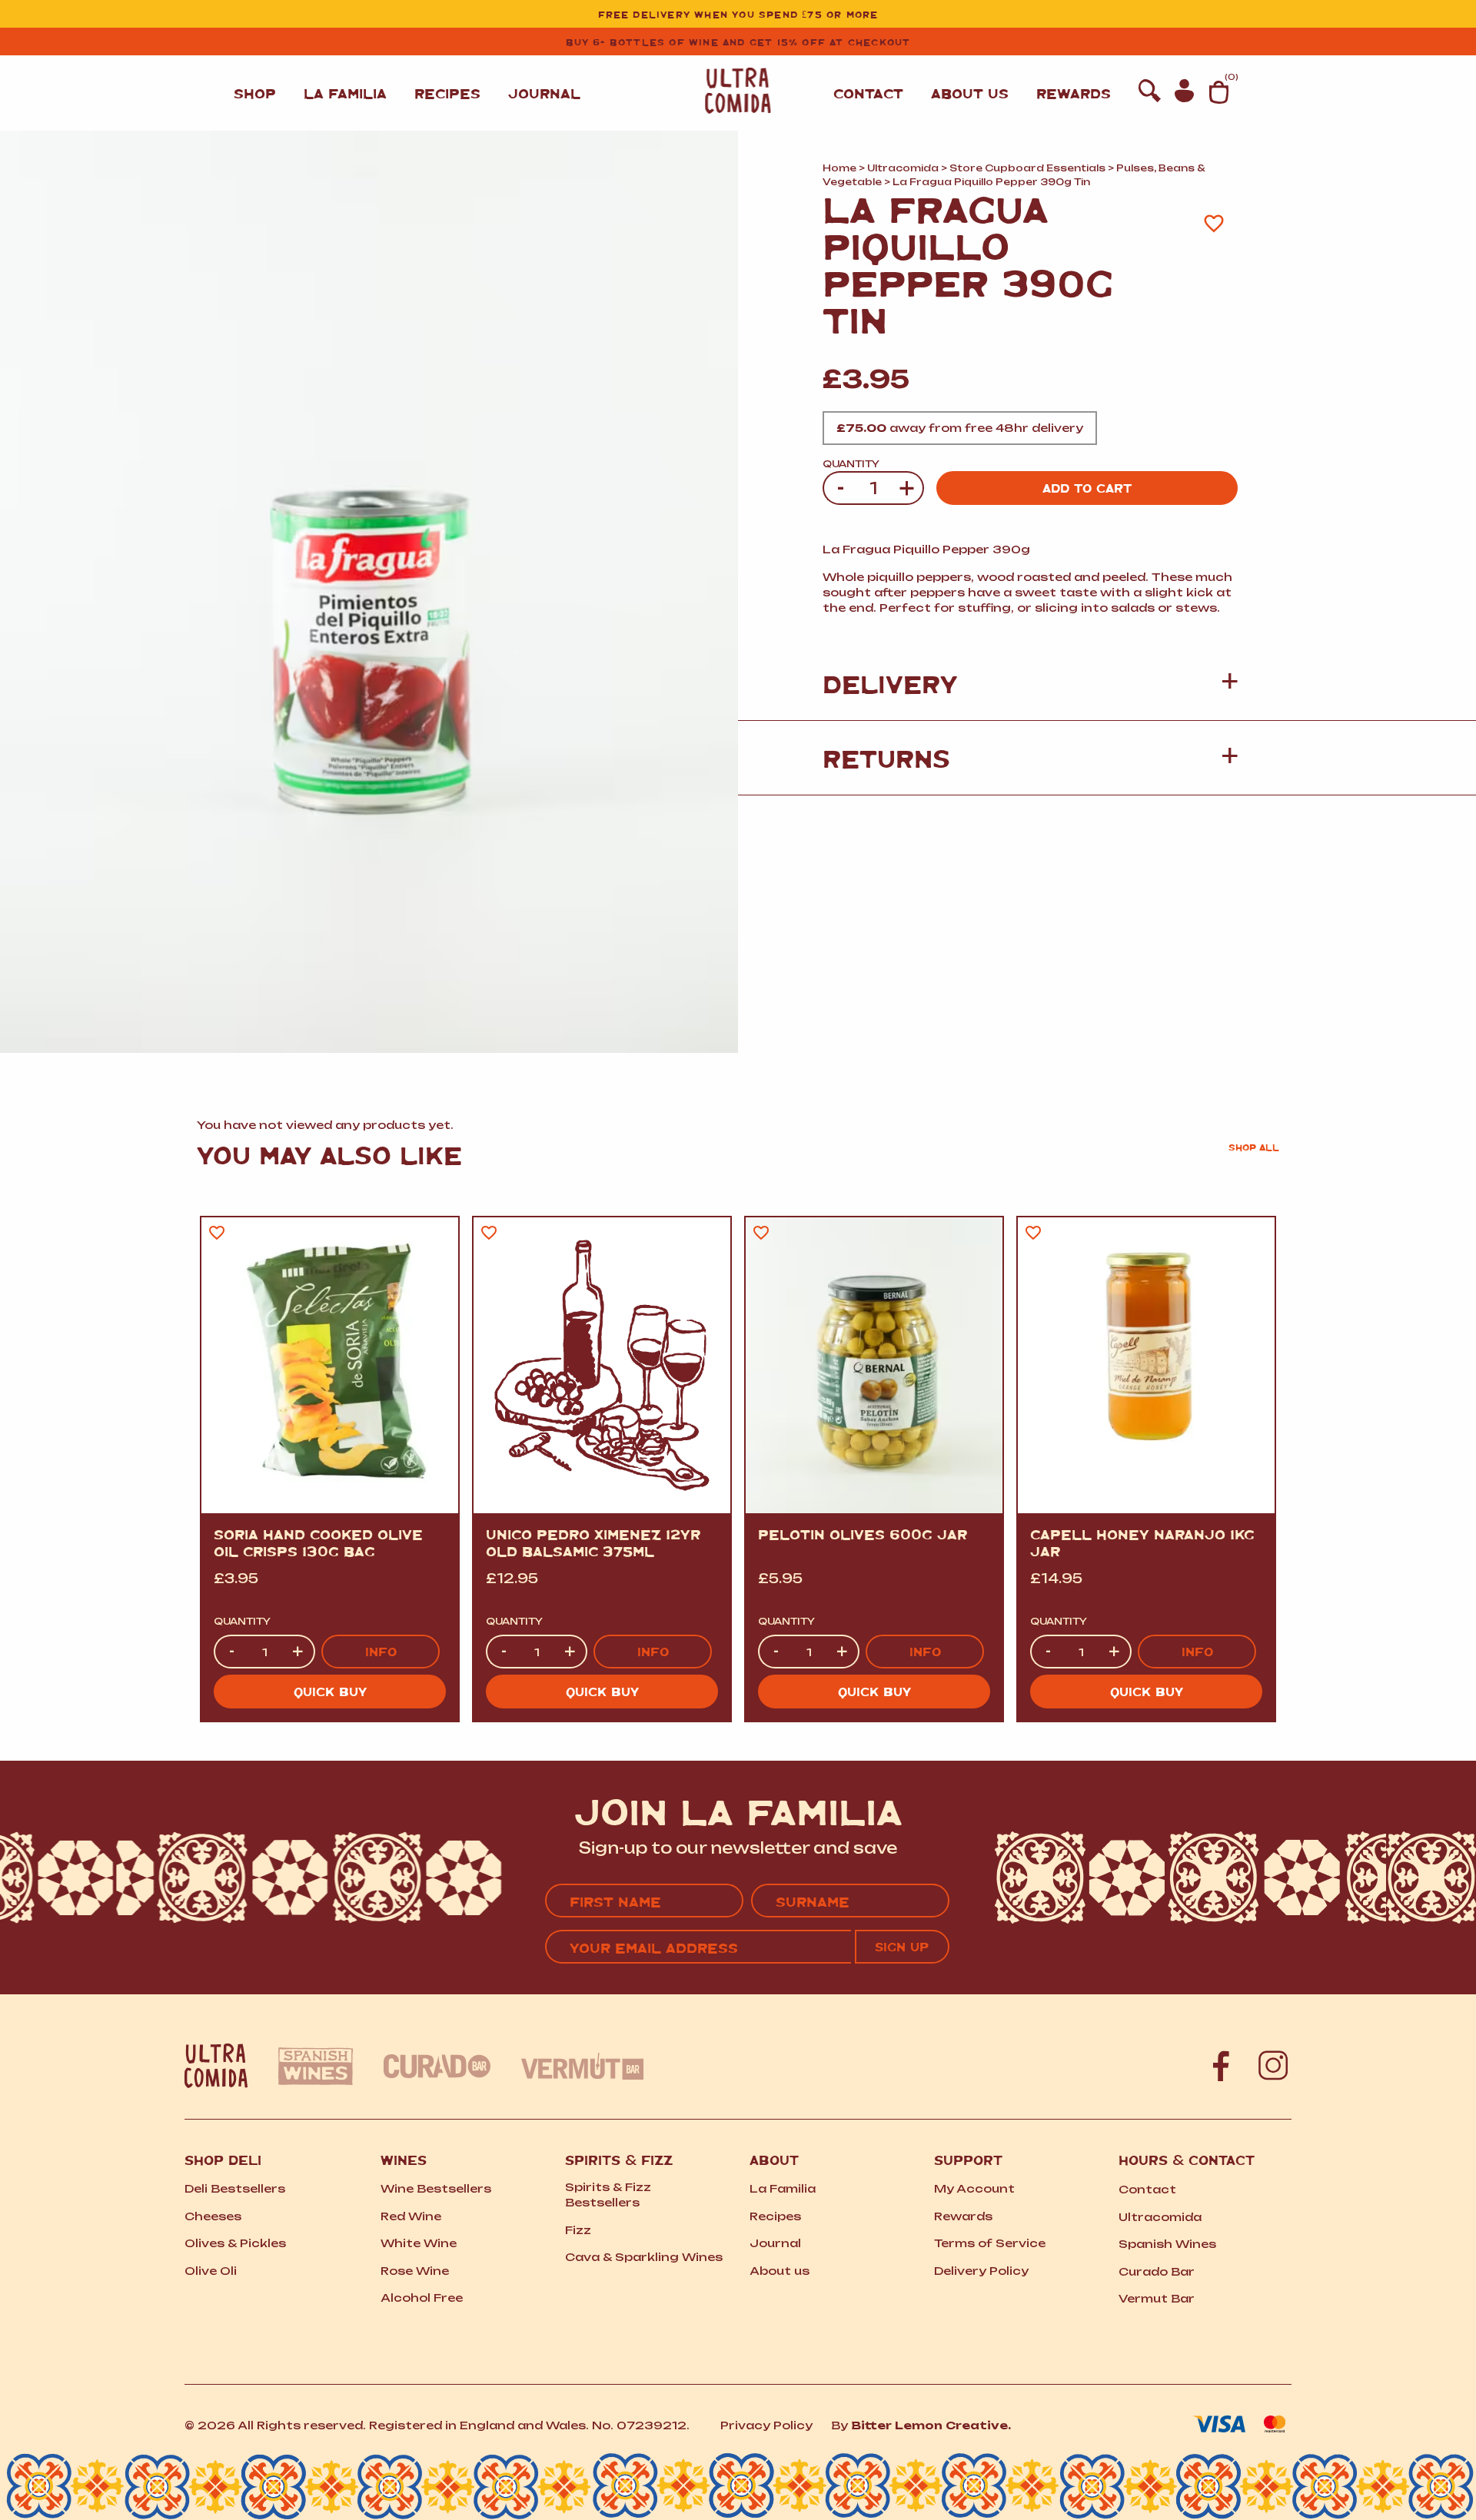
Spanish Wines (1167, 2244)
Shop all (1254, 1147)
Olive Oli (211, 2271)
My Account (974, 2188)
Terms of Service (990, 2243)
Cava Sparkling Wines (644, 2257)
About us (970, 93)
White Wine (419, 2243)
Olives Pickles (235, 2243)
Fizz (578, 2230)
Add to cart (1087, 488)
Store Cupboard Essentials (1027, 168)
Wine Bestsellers (436, 2188)
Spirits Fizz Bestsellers (608, 2195)
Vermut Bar (1157, 2298)
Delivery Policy (981, 2271)
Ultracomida (903, 168)
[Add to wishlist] (1214, 223)
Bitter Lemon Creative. (931, 2425)
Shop (255, 93)
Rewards (1074, 93)
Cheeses (213, 2216)
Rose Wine (415, 2271)
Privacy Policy (766, 2425)
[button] (1030, 683)
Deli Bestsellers (235, 2188)
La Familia (345, 93)
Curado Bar (1157, 2271)
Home (839, 168)
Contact (868, 93)
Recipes (447, 93)
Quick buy (330, 1691)
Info (381, 1651)
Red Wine (411, 2216)
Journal (544, 93)
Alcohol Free (422, 2298)
